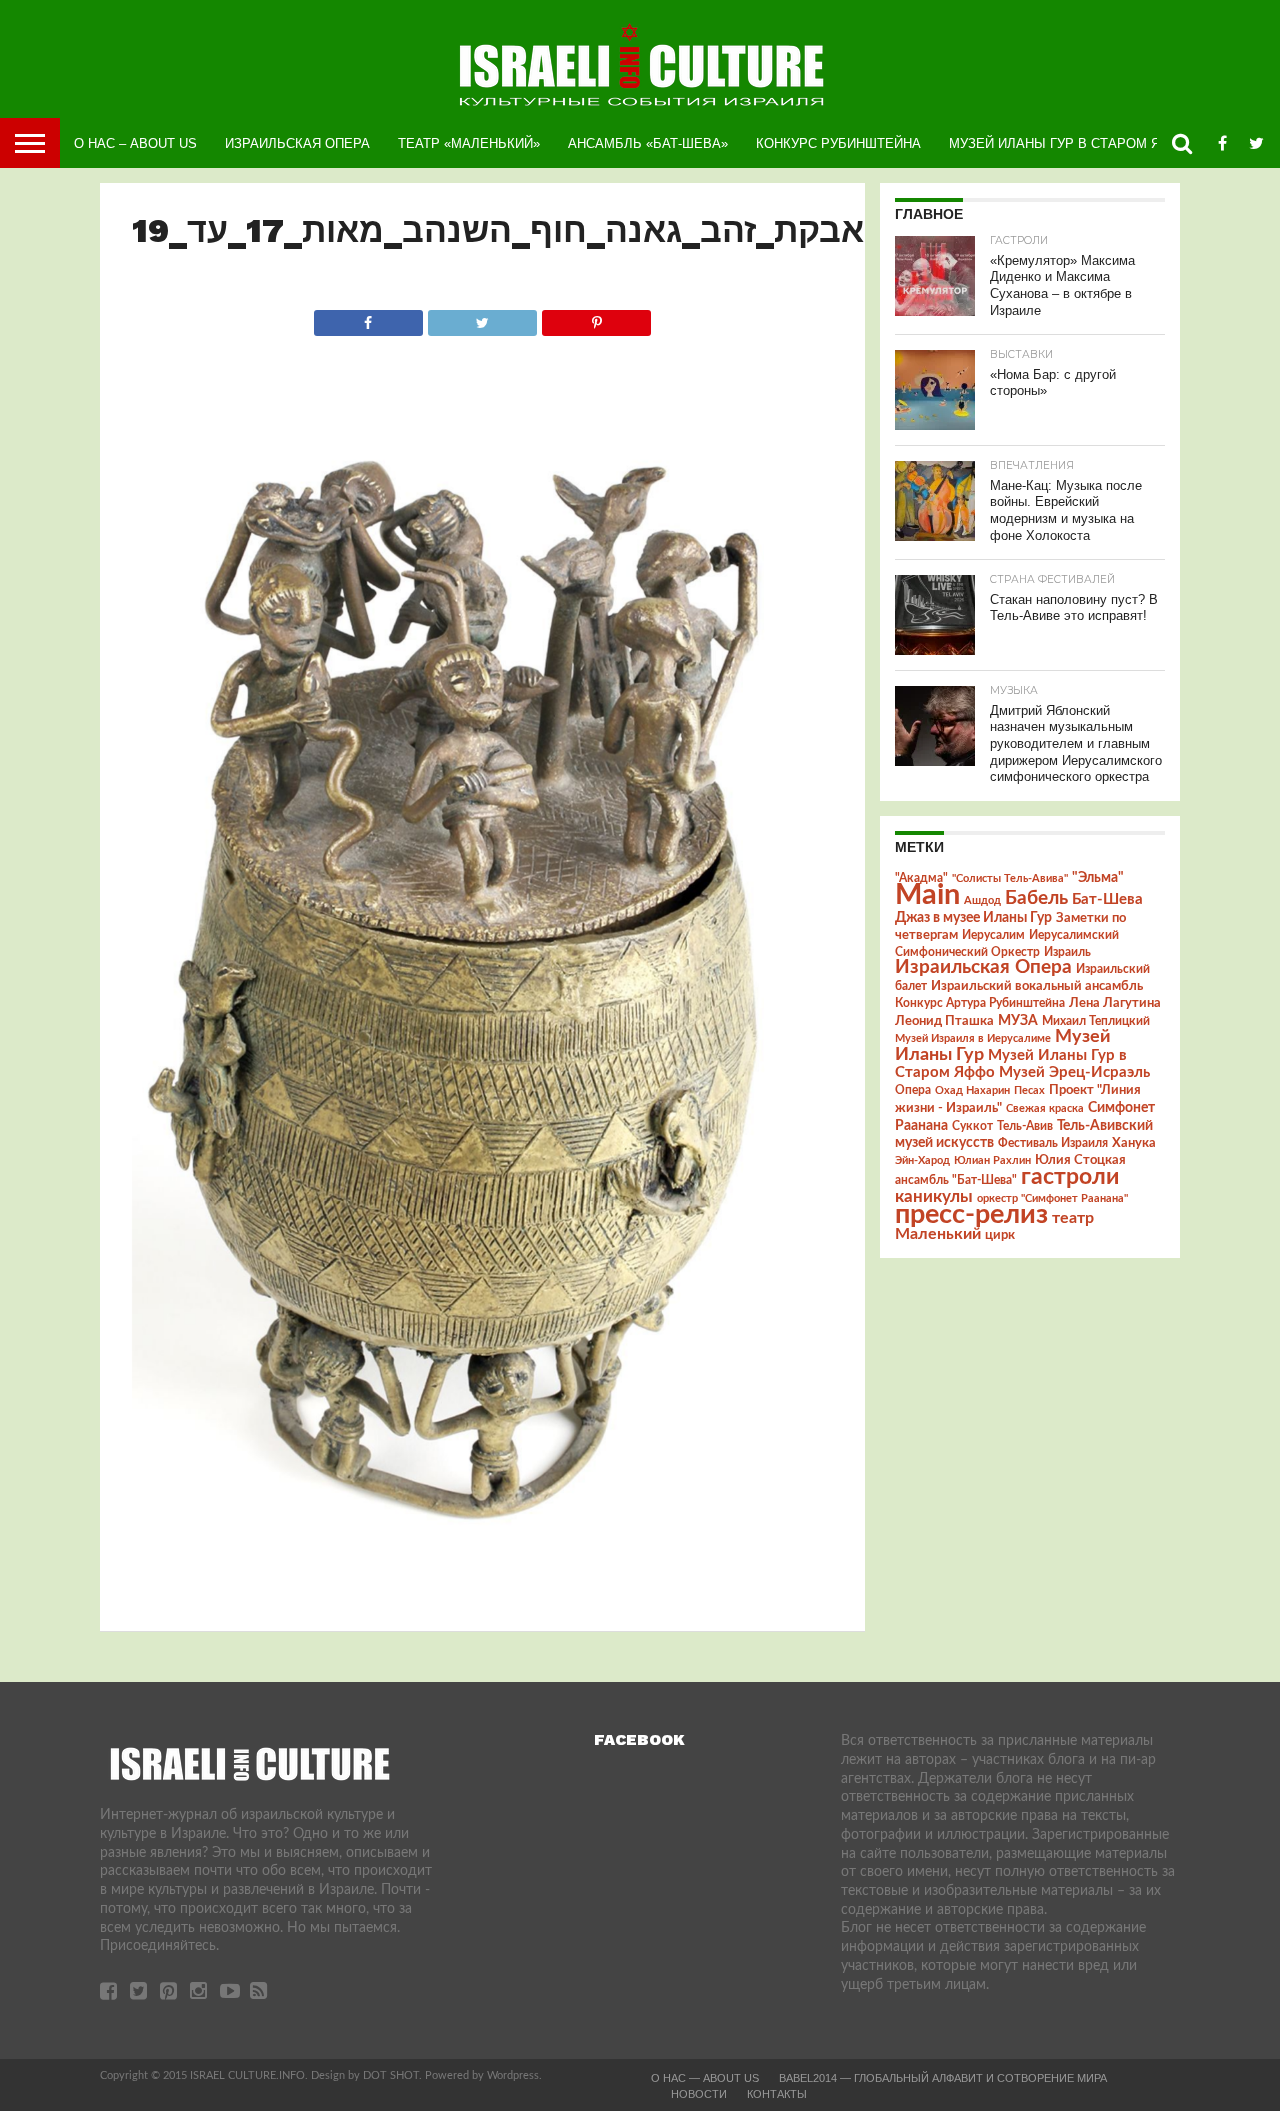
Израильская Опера (297, 143)
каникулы (934, 1196)
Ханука (1134, 1143)
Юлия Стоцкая (1080, 1160)
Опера (913, 1090)
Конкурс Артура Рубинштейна (980, 1003)
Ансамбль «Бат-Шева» (648, 143)
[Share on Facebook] (368, 318)
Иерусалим (993, 935)
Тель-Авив (1025, 1126)
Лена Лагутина (1115, 1003)
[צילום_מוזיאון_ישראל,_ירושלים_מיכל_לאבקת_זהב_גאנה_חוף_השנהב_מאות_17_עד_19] (482, 1593)
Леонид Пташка (944, 1021)
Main (927, 895)
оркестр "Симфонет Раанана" (1052, 1198)
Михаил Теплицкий (1096, 1021)
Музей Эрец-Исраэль (1074, 1072)
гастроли (1070, 1177)
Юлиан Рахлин (992, 1160)
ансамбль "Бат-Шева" (956, 1180)
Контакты (777, 2094)
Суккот (972, 1126)
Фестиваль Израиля (1053, 1143)
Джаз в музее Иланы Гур (973, 918)
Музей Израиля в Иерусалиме (973, 1038)
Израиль (1067, 952)
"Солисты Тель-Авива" (1010, 878)
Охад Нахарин (972, 1090)
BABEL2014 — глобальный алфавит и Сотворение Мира (943, 2078)
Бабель (1036, 898)
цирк (1000, 1235)
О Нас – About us (135, 143)
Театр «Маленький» (469, 143)
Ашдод (982, 900)
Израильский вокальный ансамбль (1037, 986)
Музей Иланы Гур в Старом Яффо (1069, 143)
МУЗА (1018, 1021)
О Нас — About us (705, 2078)
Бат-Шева (1107, 899)
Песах (1029, 1090)
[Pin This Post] (596, 318)
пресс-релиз (971, 1214)
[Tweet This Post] (482, 318)
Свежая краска (1045, 1108)
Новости (699, 2094)
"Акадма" (921, 878)
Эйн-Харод (922, 1160)
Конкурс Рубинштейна (838, 143)
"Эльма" (1098, 878)
